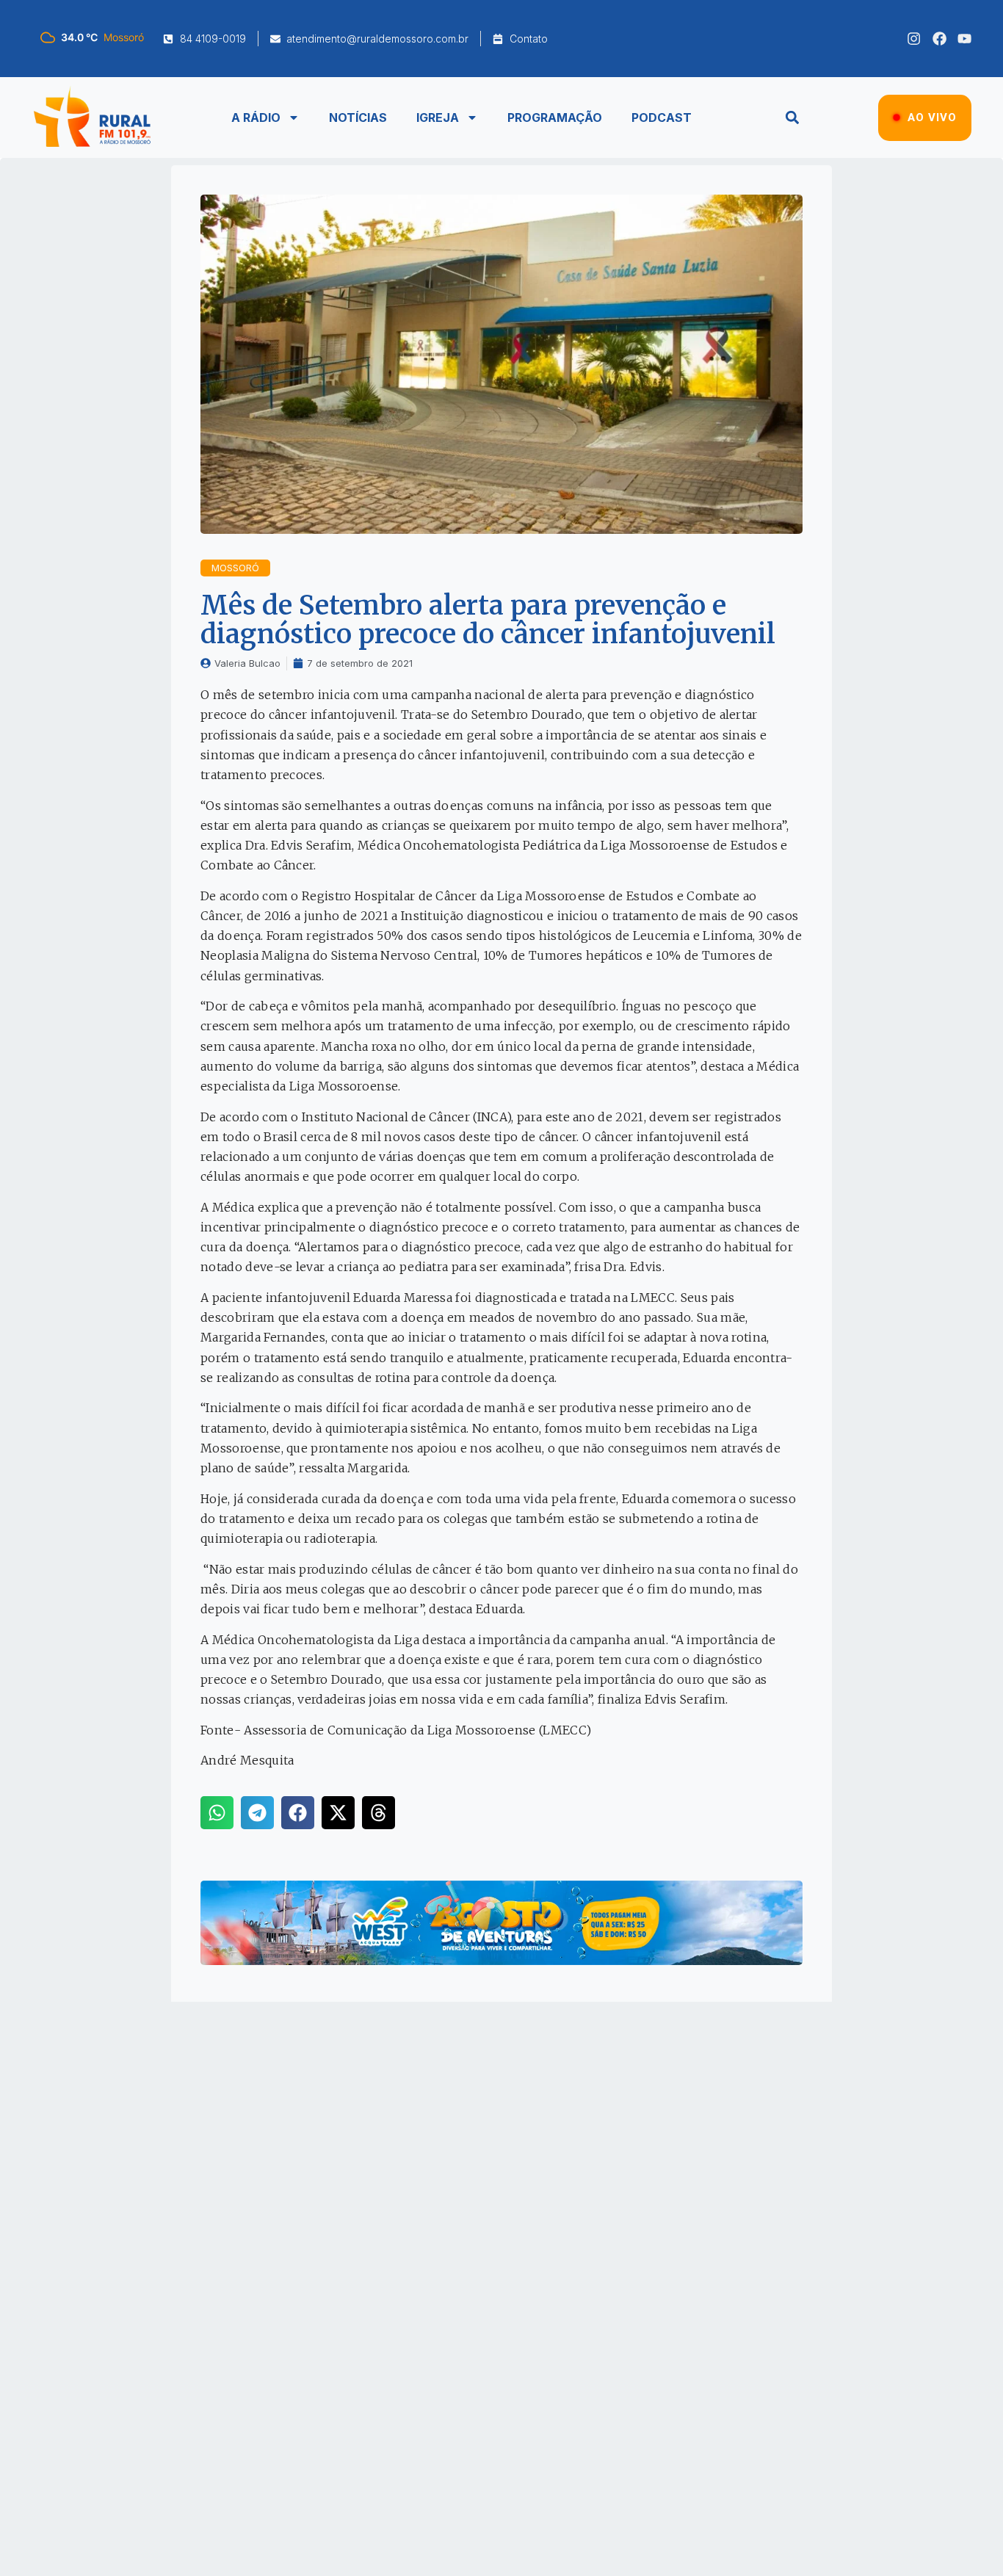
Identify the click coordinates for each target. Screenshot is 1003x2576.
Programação (555, 117)
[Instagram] (914, 39)
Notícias (358, 117)
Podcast (662, 117)
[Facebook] (939, 39)
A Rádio (256, 117)
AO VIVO (932, 117)
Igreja (438, 117)
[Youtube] (964, 39)
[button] (792, 118)
